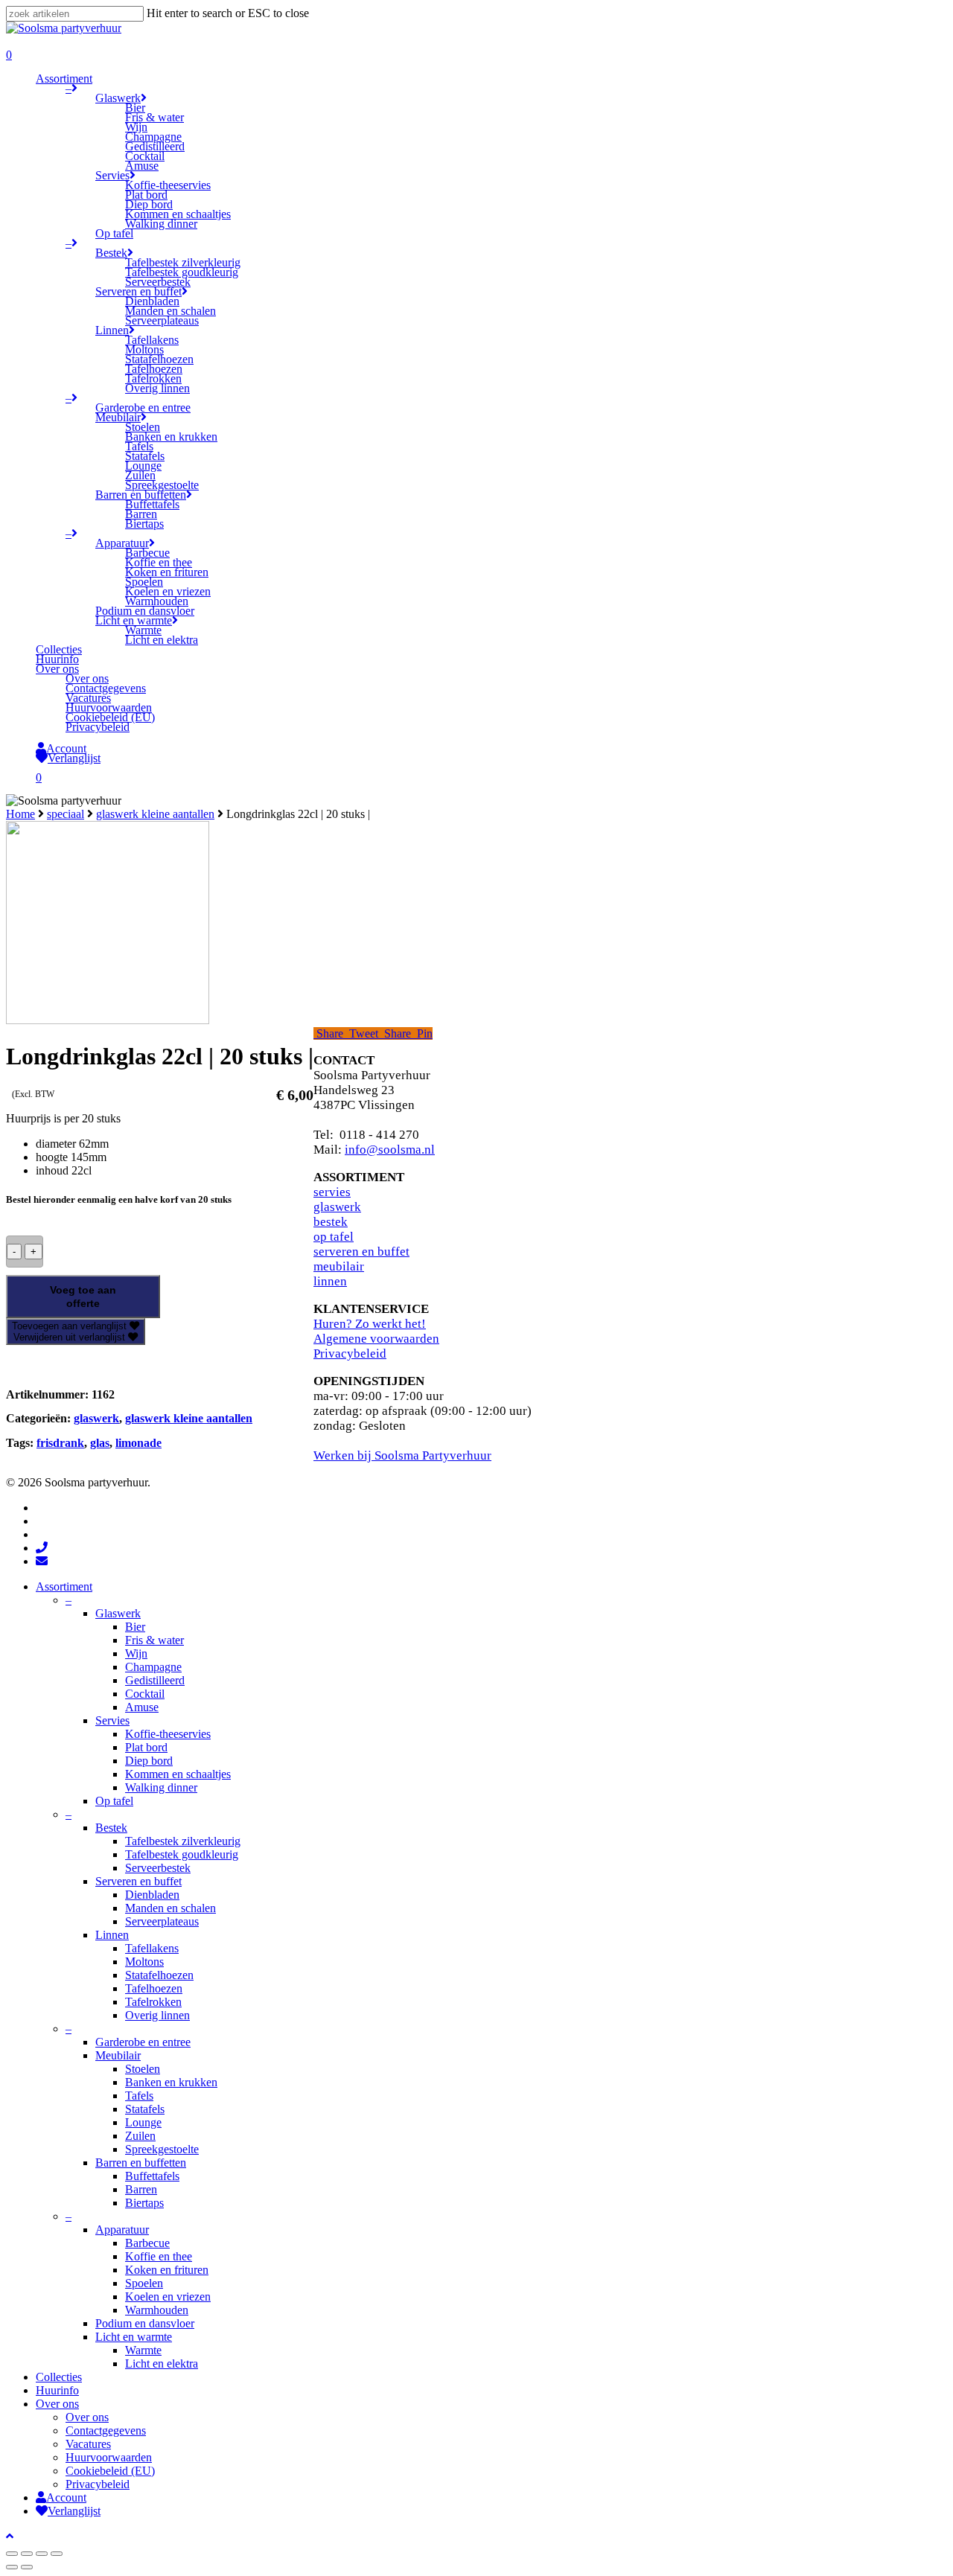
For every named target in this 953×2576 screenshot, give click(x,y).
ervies (335, 1192)
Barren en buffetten (141, 2163)
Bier (135, 1627)
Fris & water (154, 1640)
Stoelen (143, 2069)
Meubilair (118, 2055)
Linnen (112, 1935)
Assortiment (64, 1586)
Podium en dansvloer (145, 2323)
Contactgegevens (106, 2430)
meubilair (339, 1266)
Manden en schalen (170, 1908)
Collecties (59, 2377)
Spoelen (144, 2283)
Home (20, 814)
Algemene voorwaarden (376, 1339)
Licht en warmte (134, 2337)
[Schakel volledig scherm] (42, 2554)
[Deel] (27, 2554)
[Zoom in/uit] (57, 2554)
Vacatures (88, 2444)
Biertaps (144, 2203)
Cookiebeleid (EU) (110, 2471)
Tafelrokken (153, 2002)
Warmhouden (157, 2310)
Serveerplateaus (162, 1921)
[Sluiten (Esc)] (12, 2554)
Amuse (142, 1707)
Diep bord (149, 1761)
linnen (330, 1281)
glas (100, 1443)
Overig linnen (157, 2015)
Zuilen (140, 2136)
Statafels (145, 2109)
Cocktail (145, 1694)
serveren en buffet (361, 1252)
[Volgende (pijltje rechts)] (27, 2567)
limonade (138, 1443)
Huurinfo (57, 2390)
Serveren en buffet (138, 1881)
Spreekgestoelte (162, 2149)
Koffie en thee (159, 2256)
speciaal (66, 814)
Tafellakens (152, 1948)
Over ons (57, 2404)
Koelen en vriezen (168, 2297)
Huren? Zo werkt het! (370, 1324)
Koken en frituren (167, 2270)
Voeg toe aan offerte (83, 1297)
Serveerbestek (158, 1868)
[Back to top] (10, 2536)
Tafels (139, 2096)
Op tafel (114, 1801)
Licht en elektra (162, 2364)
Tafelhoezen (154, 1988)
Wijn (136, 1653)
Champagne (153, 1667)
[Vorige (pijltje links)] (12, 2567)
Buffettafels (152, 2176)
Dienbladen (152, 1895)
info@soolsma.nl (390, 1150)
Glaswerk (118, 1613)
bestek (331, 1222)
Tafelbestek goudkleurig (182, 1854)
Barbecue (147, 2243)
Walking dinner (161, 1787)
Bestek (111, 1828)
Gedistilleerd (155, 1680)
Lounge (143, 2122)
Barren (141, 2189)
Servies (112, 1720)
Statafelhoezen (159, 1975)
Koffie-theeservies (168, 1734)
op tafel (334, 1237)
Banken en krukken (171, 2082)
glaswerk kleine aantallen (155, 814)
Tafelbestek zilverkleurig (183, 1841)
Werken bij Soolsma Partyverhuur (402, 1455)
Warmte (143, 2350)
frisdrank (60, 1443)
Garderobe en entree (143, 2042)
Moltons (144, 1962)
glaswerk (96, 1418)
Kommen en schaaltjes (178, 1774)
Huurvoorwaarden (109, 2457)
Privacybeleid (350, 1353)
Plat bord (146, 1747)
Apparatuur (122, 2230)
